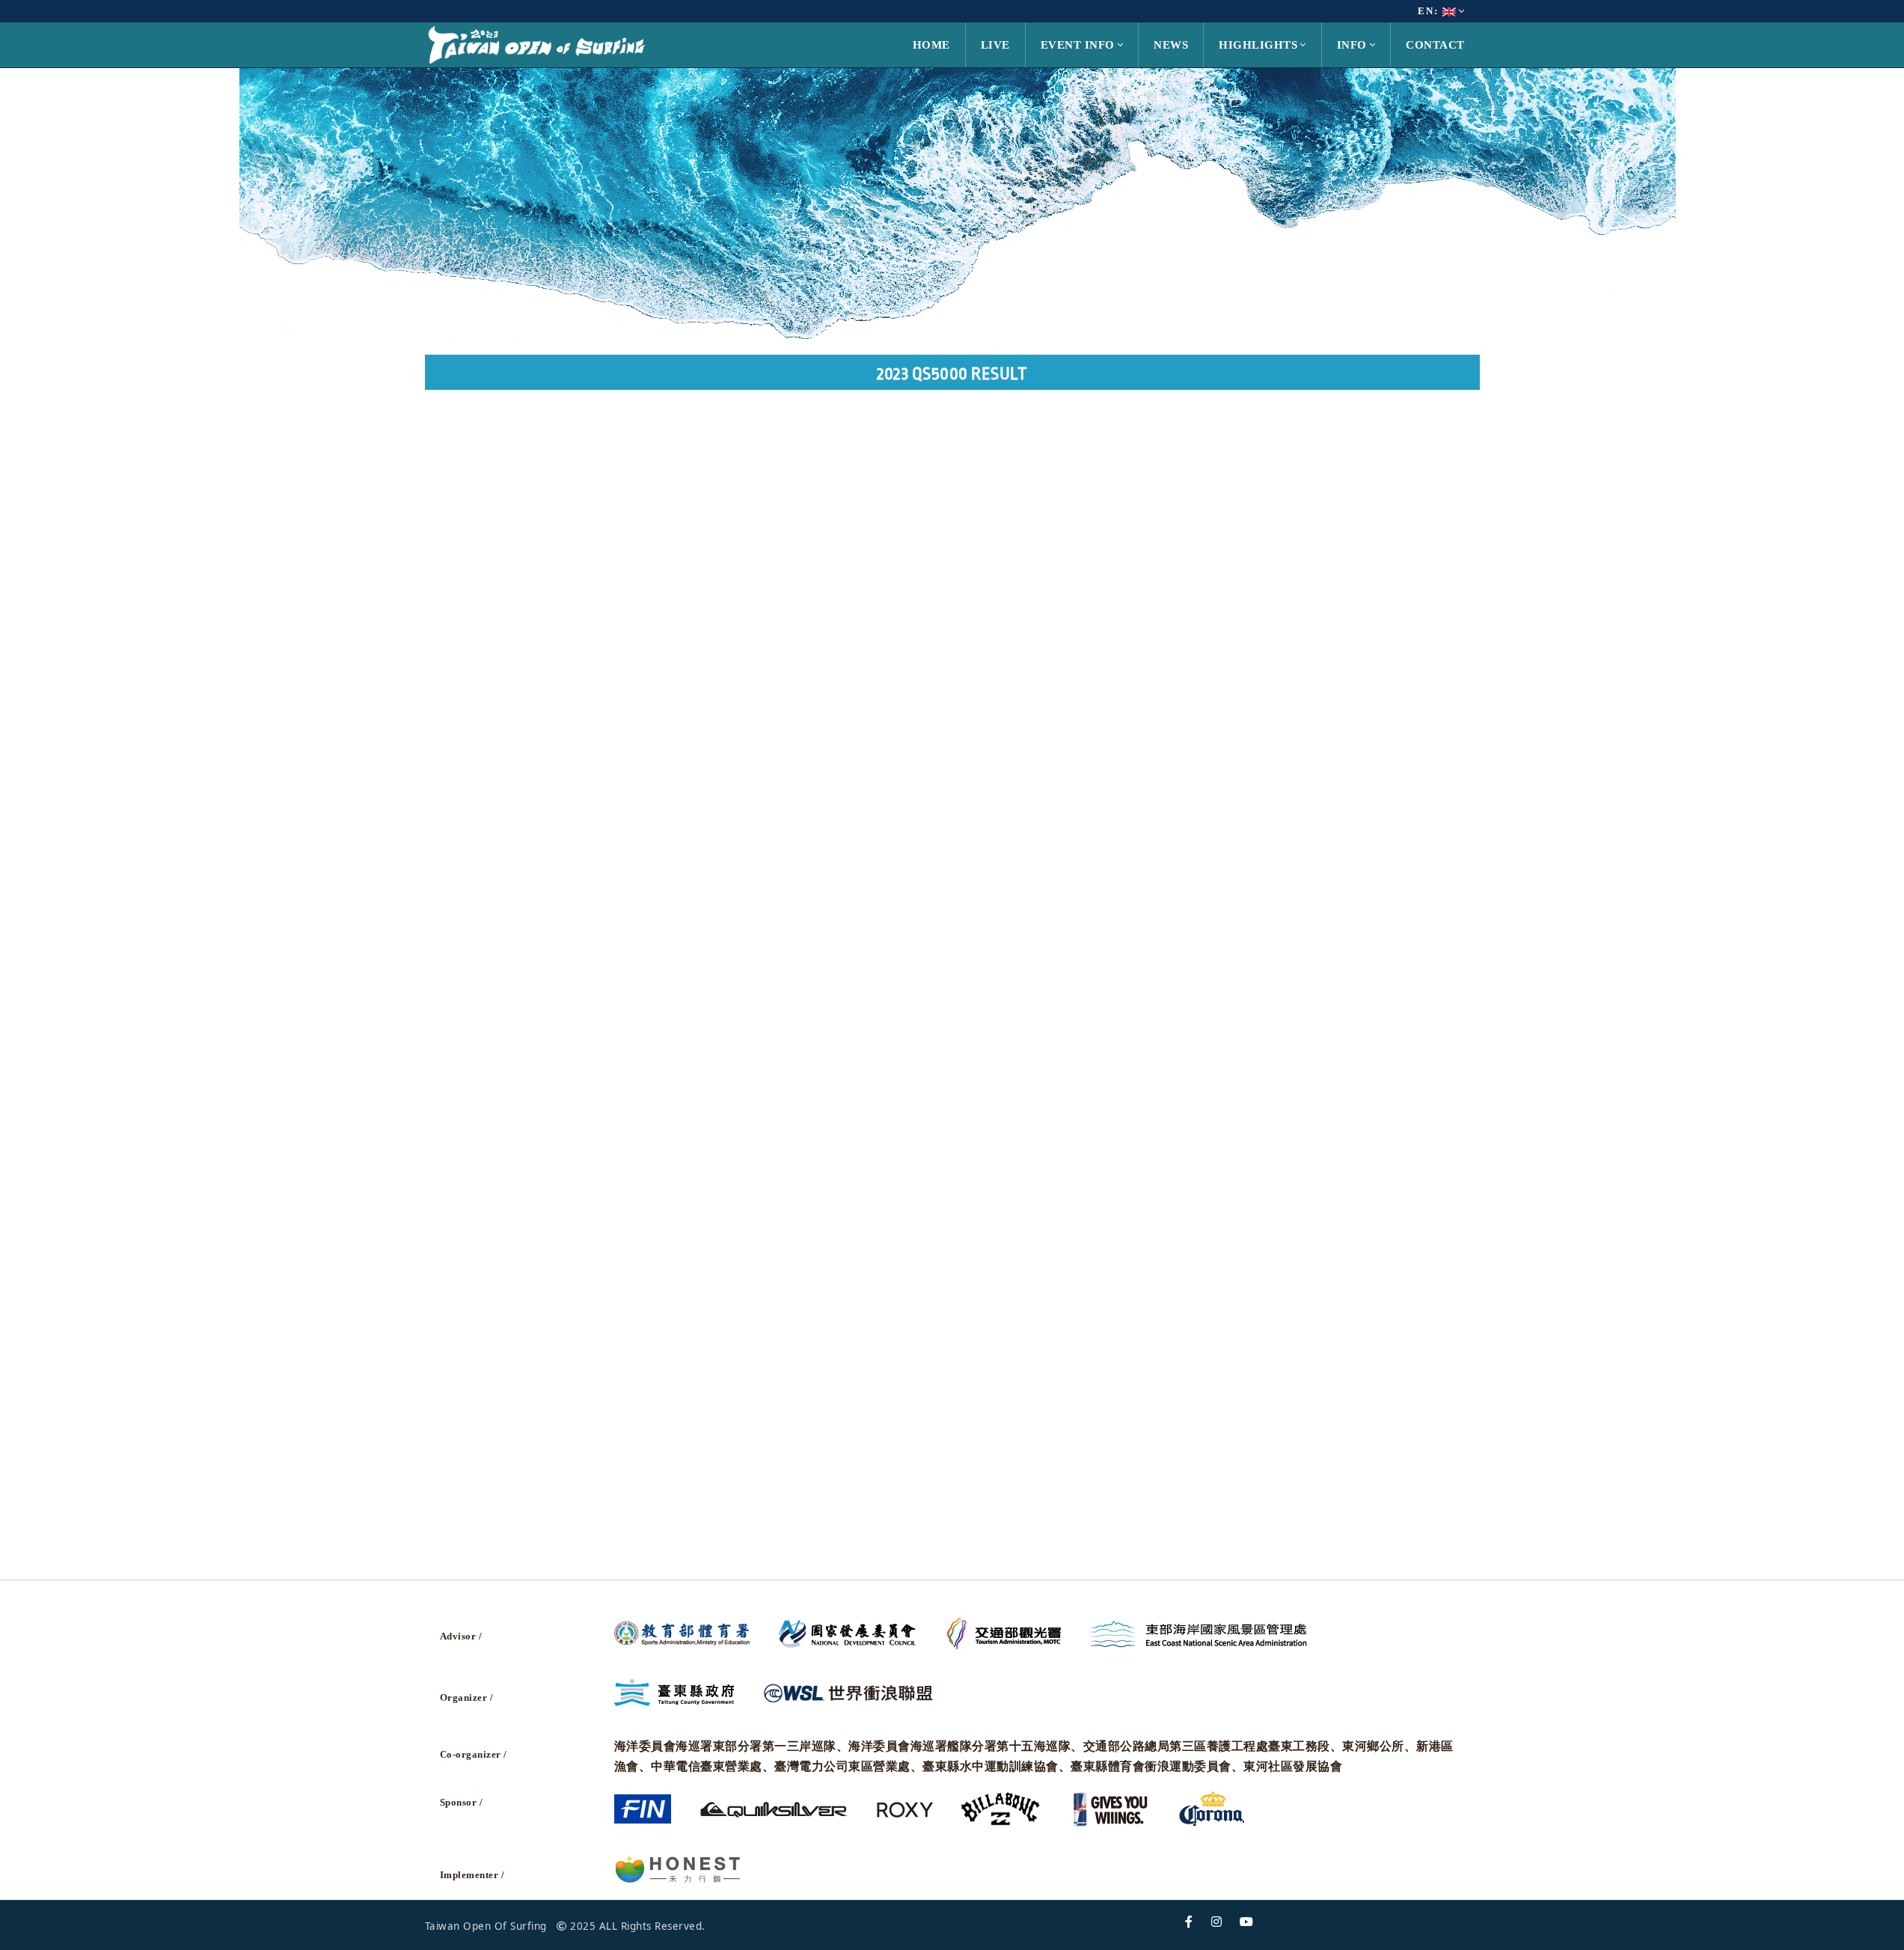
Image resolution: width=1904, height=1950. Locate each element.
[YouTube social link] (1247, 1922)
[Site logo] (537, 44)
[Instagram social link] (1217, 1922)
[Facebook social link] (1189, 1922)
